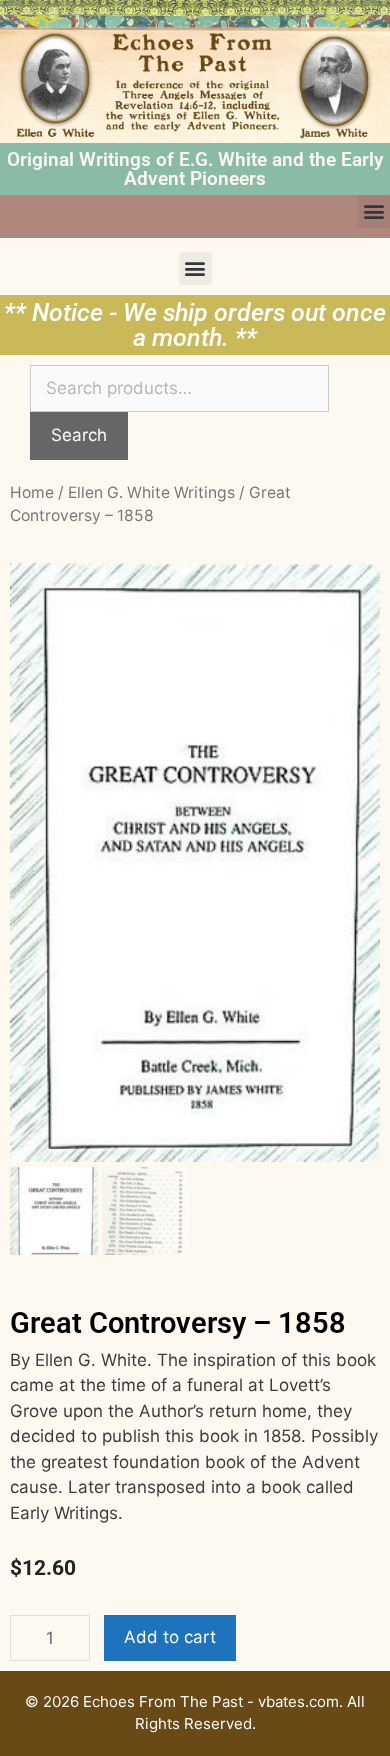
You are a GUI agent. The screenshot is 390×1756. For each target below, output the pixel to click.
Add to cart (170, 1637)
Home (32, 492)
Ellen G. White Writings (151, 492)
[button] (373, 211)
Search (79, 435)
